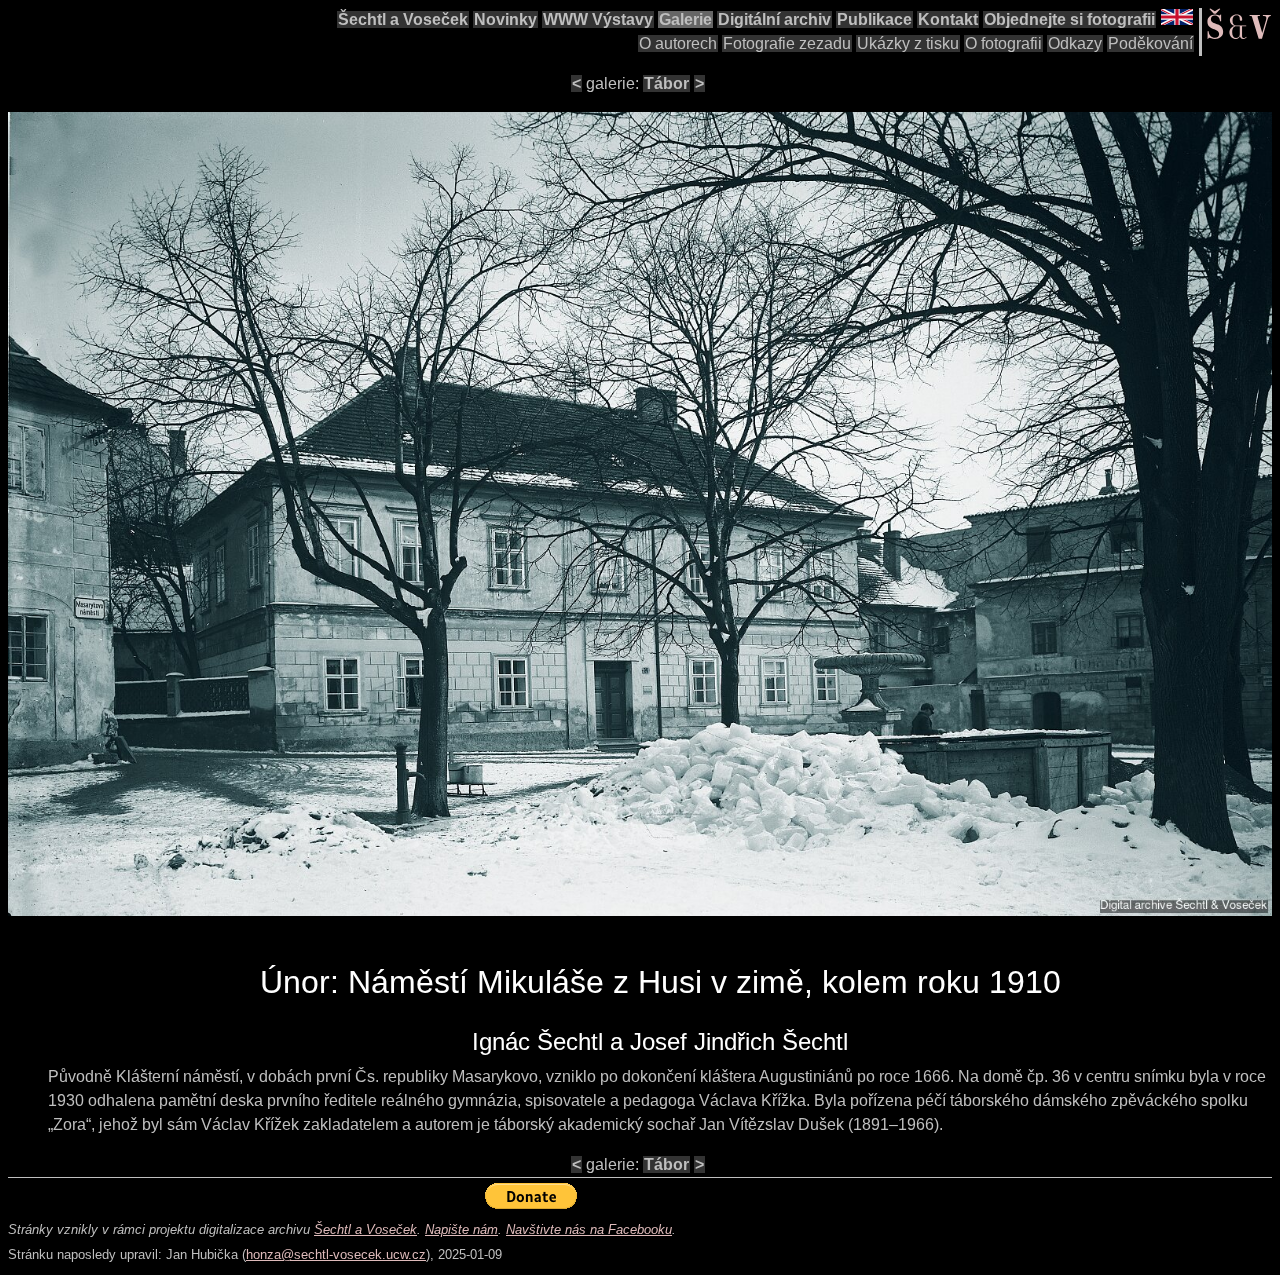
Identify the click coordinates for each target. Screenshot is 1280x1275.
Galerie (685, 19)
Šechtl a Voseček (403, 19)
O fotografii (1003, 43)
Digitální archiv (774, 19)
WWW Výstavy (598, 19)
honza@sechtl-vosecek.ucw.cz (336, 1254)
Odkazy (1075, 43)
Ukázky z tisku (908, 43)
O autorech (678, 43)
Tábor (666, 83)
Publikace (874, 19)
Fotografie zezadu (787, 43)
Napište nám (461, 1229)
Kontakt (948, 19)
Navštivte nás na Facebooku (589, 1229)
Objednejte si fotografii (1069, 19)
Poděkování (1150, 43)
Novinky (505, 19)
